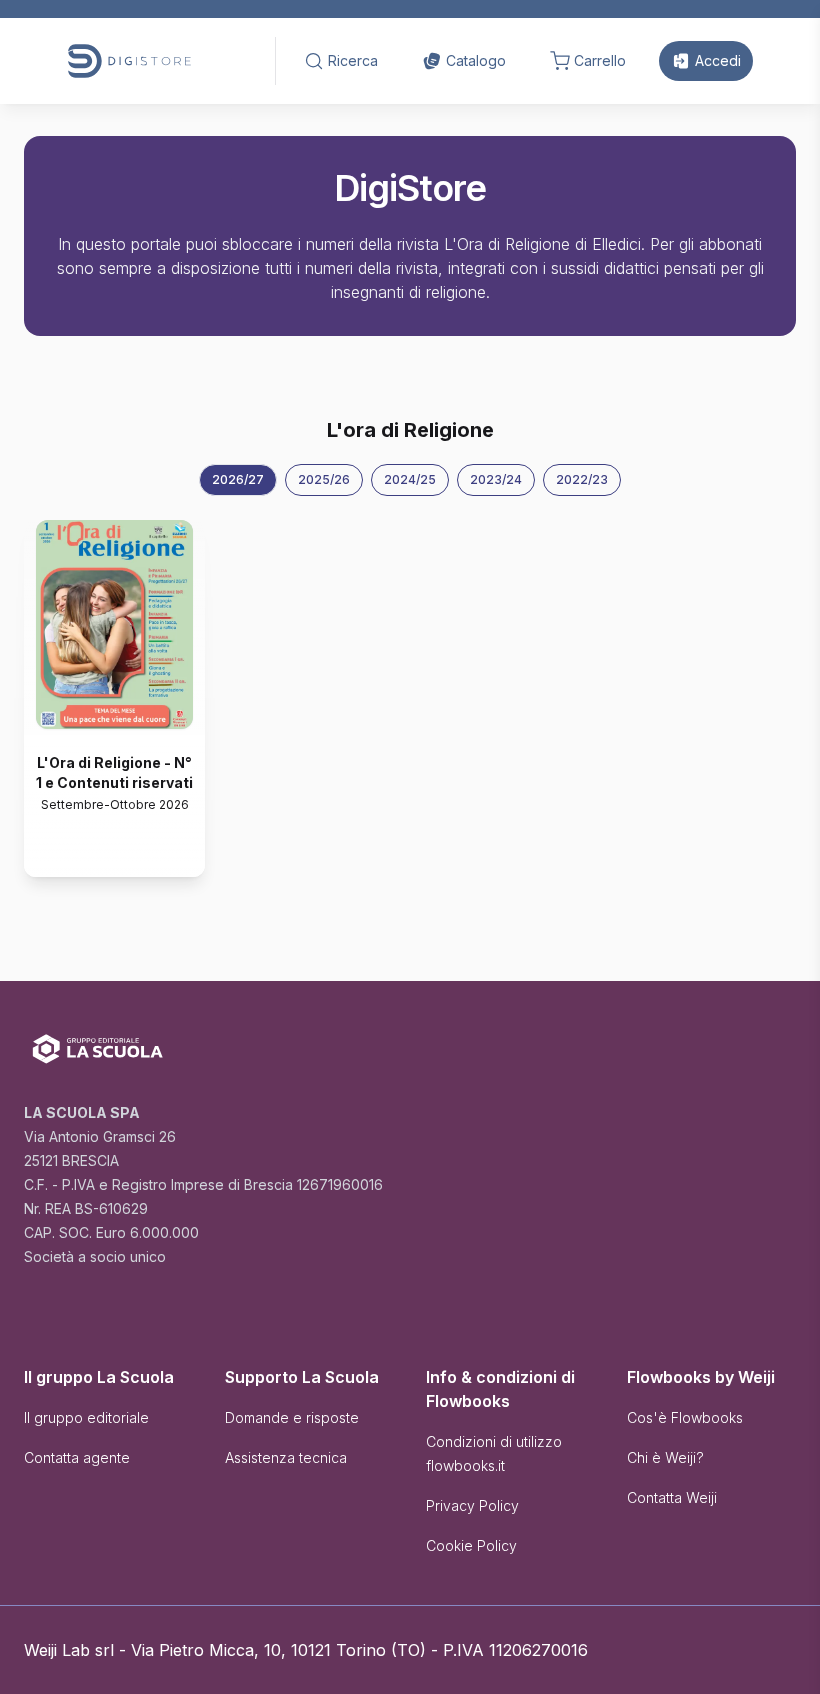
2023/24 (496, 479)
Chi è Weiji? (665, 1457)
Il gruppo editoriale (86, 1417)
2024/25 (410, 479)
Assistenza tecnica (286, 1457)
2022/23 (582, 479)
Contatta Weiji (672, 1497)
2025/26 (324, 479)
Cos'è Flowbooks (685, 1417)
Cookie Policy (471, 1545)
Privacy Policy (472, 1505)
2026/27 (238, 479)
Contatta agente (77, 1457)
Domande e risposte (292, 1417)
